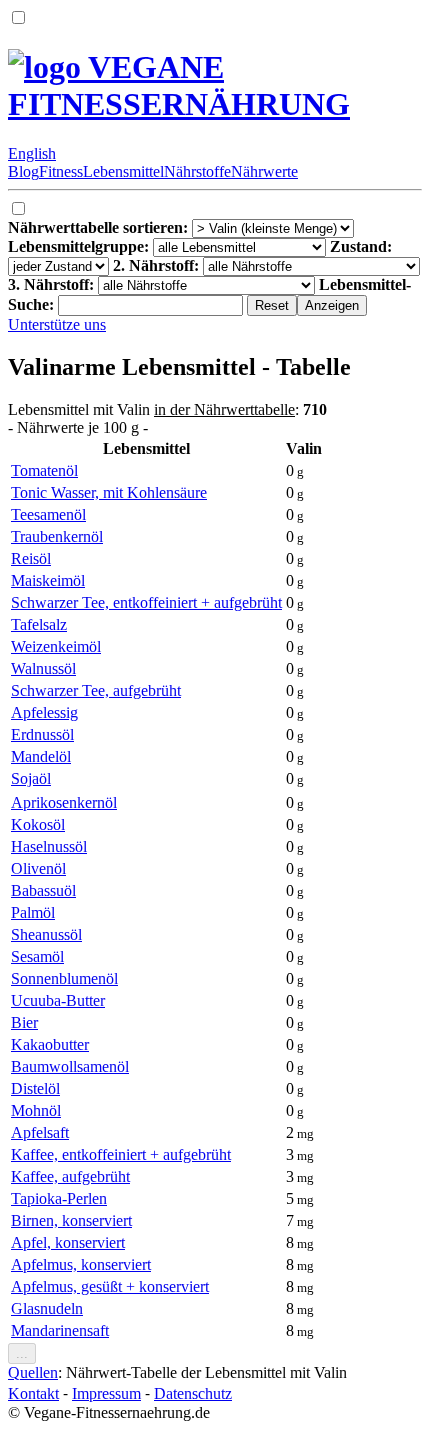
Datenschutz (193, 1393)
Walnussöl (43, 668)
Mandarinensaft (60, 1330)
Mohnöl (36, 1110)
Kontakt (33, 1393)
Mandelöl (41, 756)
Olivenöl (38, 868)
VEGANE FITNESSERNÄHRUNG (179, 85)
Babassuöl (43, 890)
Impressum (106, 1393)
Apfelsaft (40, 1132)
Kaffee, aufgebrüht (70, 1176)
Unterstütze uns (57, 324)
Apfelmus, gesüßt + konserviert (110, 1286)
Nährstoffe (197, 171)
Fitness (61, 171)
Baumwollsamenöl (70, 1066)
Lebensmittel (123, 171)
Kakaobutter (50, 1044)
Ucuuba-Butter (58, 1000)
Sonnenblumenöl (64, 978)
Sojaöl (31, 778)
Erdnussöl (42, 734)
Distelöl (35, 1088)
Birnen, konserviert (71, 1220)
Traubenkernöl (57, 536)
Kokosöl (38, 824)
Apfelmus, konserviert (81, 1264)
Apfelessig (44, 712)
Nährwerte (264, 171)
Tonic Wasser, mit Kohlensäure (109, 492)
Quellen (33, 1372)
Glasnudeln (47, 1308)
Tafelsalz (39, 624)
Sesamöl (37, 956)
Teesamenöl (48, 514)
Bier (24, 1022)
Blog (23, 171)
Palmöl (33, 912)
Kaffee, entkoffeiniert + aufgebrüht (121, 1154)
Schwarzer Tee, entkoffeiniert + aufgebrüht (146, 602)
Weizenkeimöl (56, 646)
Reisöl (31, 558)
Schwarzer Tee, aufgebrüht (96, 690)
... (22, 1353)
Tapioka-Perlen (59, 1198)
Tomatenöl (44, 470)
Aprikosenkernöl (64, 802)
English (32, 153)
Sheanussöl (46, 934)
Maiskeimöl (48, 580)
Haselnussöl (49, 846)
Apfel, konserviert (68, 1242)
